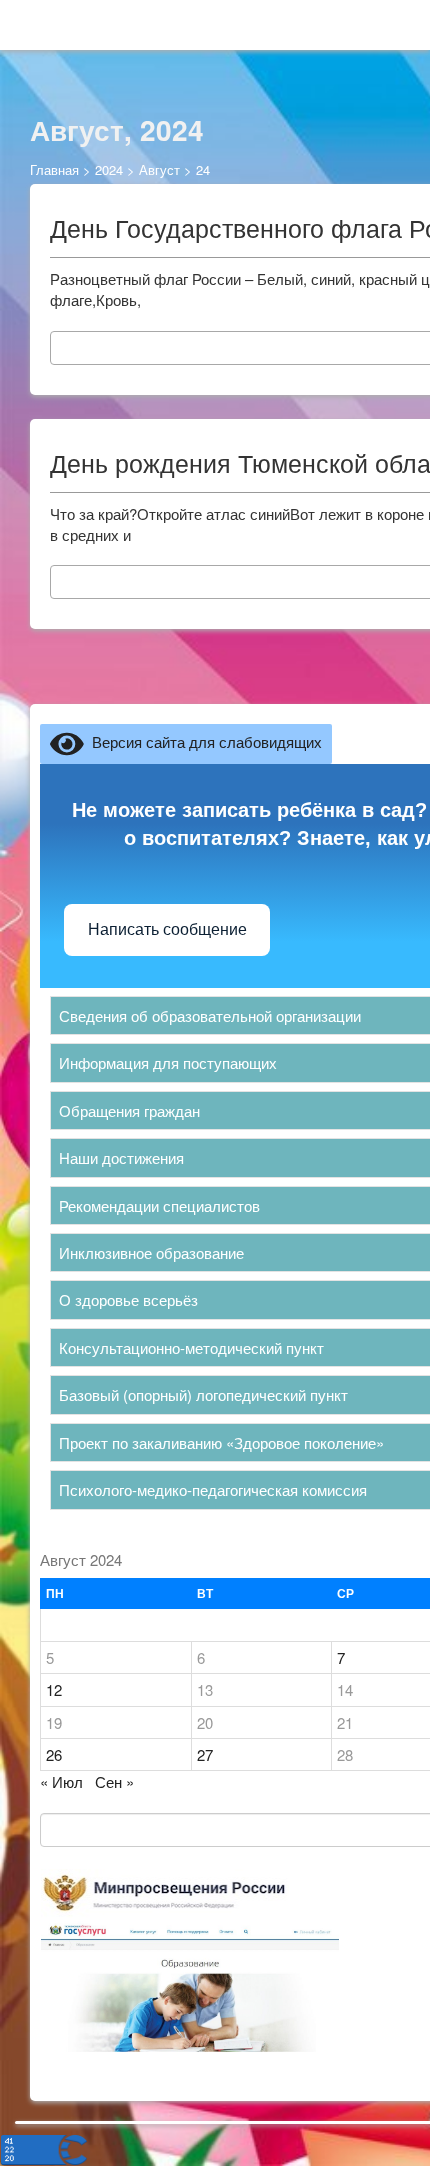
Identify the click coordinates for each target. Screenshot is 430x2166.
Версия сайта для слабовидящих (203, 741)
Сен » (114, 1781)
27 (205, 1754)
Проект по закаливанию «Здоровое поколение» (221, 1442)
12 (54, 1689)
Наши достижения (121, 1157)
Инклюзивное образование (151, 1252)
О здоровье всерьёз (128, 1299)
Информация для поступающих (168, 1062)
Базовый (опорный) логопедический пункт (203, 1394)
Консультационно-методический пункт (191, 1347)
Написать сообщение (167, 929)
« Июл (61, 1781)
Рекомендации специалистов (159, 1205)
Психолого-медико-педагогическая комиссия (213, 1489)
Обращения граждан (129, 1110)
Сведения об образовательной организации (210, 1015)
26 (54, 1754)
